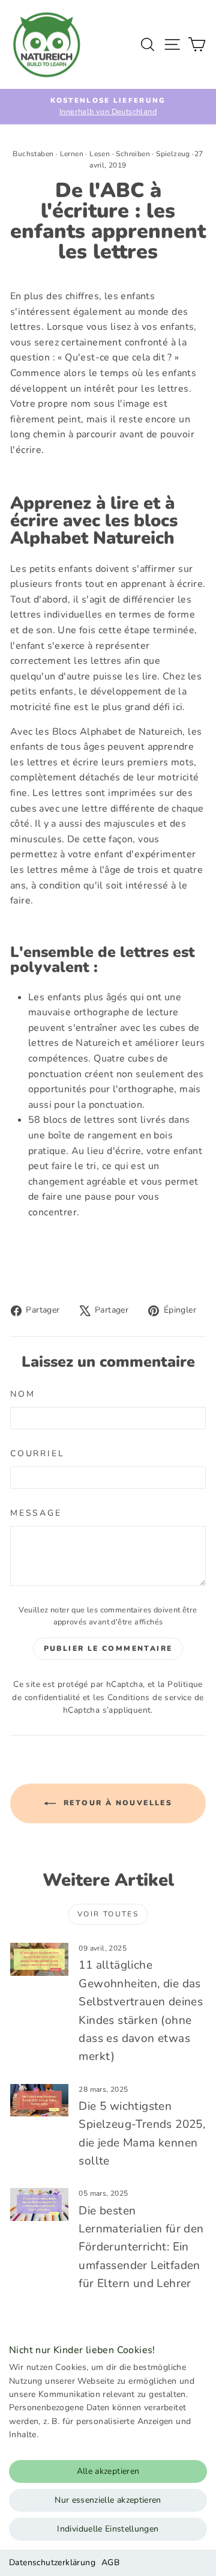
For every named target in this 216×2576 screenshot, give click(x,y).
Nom (22, 1394)
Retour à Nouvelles (117, 1803)
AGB (110, 2562)
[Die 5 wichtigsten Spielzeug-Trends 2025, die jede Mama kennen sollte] (39, 2101)
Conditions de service (149, 1697)
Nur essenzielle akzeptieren (108, 2500)
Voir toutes (108, 1914)
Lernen (72, 154)
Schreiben (133, 154)
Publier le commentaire (108, 1648)
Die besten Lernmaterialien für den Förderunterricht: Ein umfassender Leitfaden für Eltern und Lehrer (141, 2247)
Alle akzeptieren (108, 2471)
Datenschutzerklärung (52, 2562)
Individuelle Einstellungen (108, 2529)
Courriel (37, 1454)
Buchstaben (33, 154)
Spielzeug (173, 154)
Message (36, 1513)
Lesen (100, 154)
